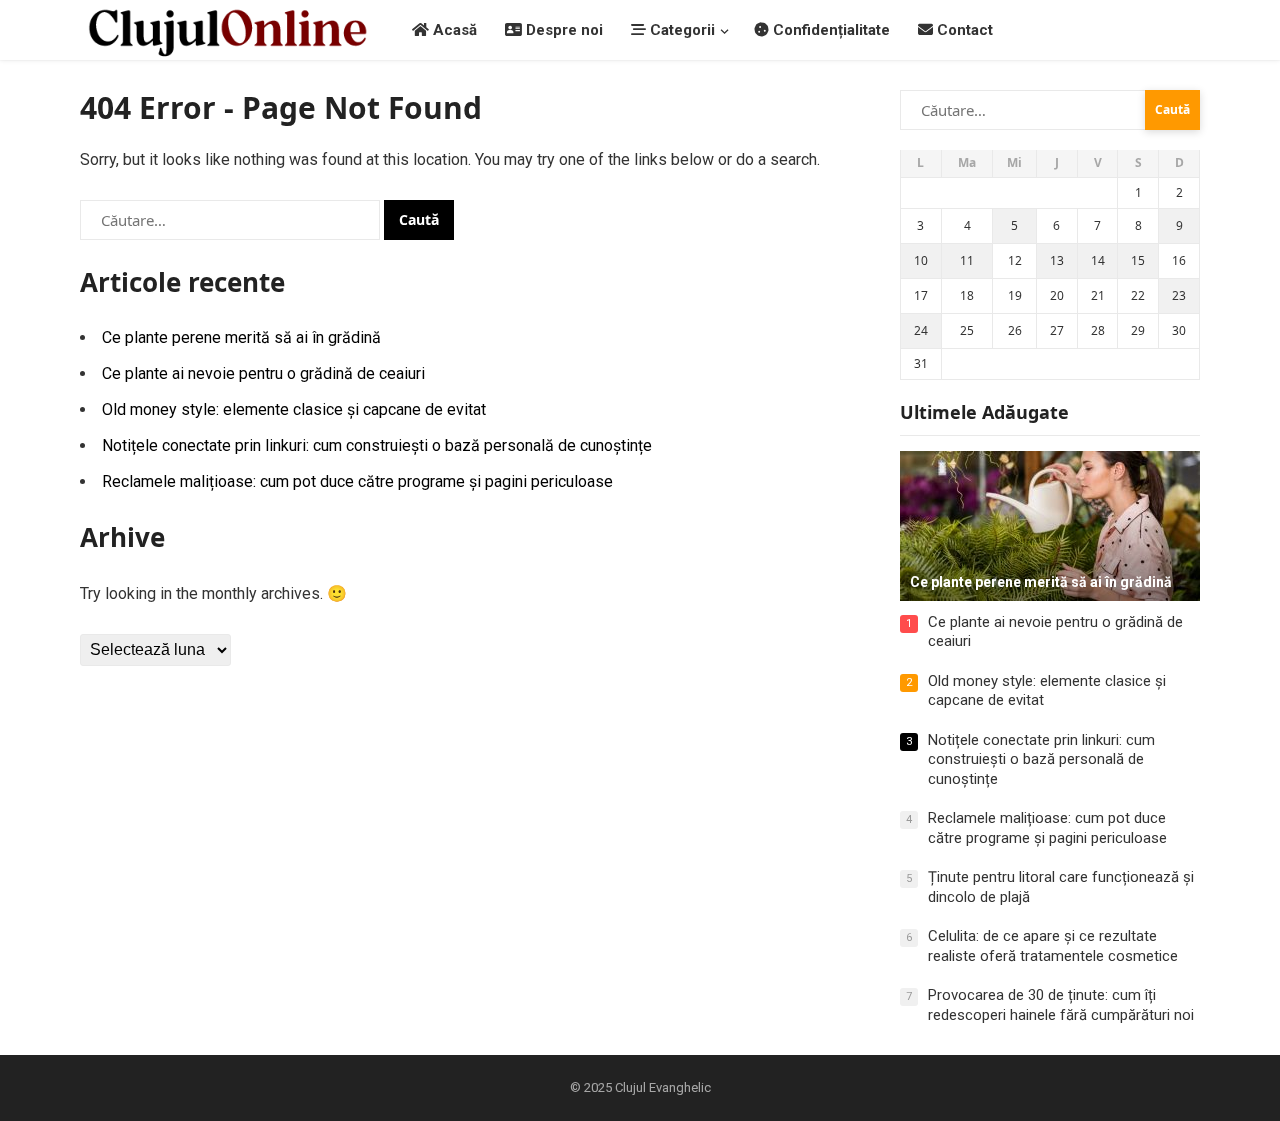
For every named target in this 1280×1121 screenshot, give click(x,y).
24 (921, 330)
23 (1179, 295)
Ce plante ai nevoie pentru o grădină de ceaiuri (263, 373)
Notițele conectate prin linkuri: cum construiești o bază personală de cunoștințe (377, 445)
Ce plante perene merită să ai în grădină (241, 337)
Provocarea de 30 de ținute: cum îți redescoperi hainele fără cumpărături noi (1061, 1005)
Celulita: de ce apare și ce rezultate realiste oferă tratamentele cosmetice (1053, 946)
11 (967, 260)
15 (1138, 260)
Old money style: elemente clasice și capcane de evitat (294, 409)
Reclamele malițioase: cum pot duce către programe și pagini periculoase (357, 481)
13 (1057, 260)
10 (921, 260)
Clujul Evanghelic (663, 1087)
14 (1098, 260)
